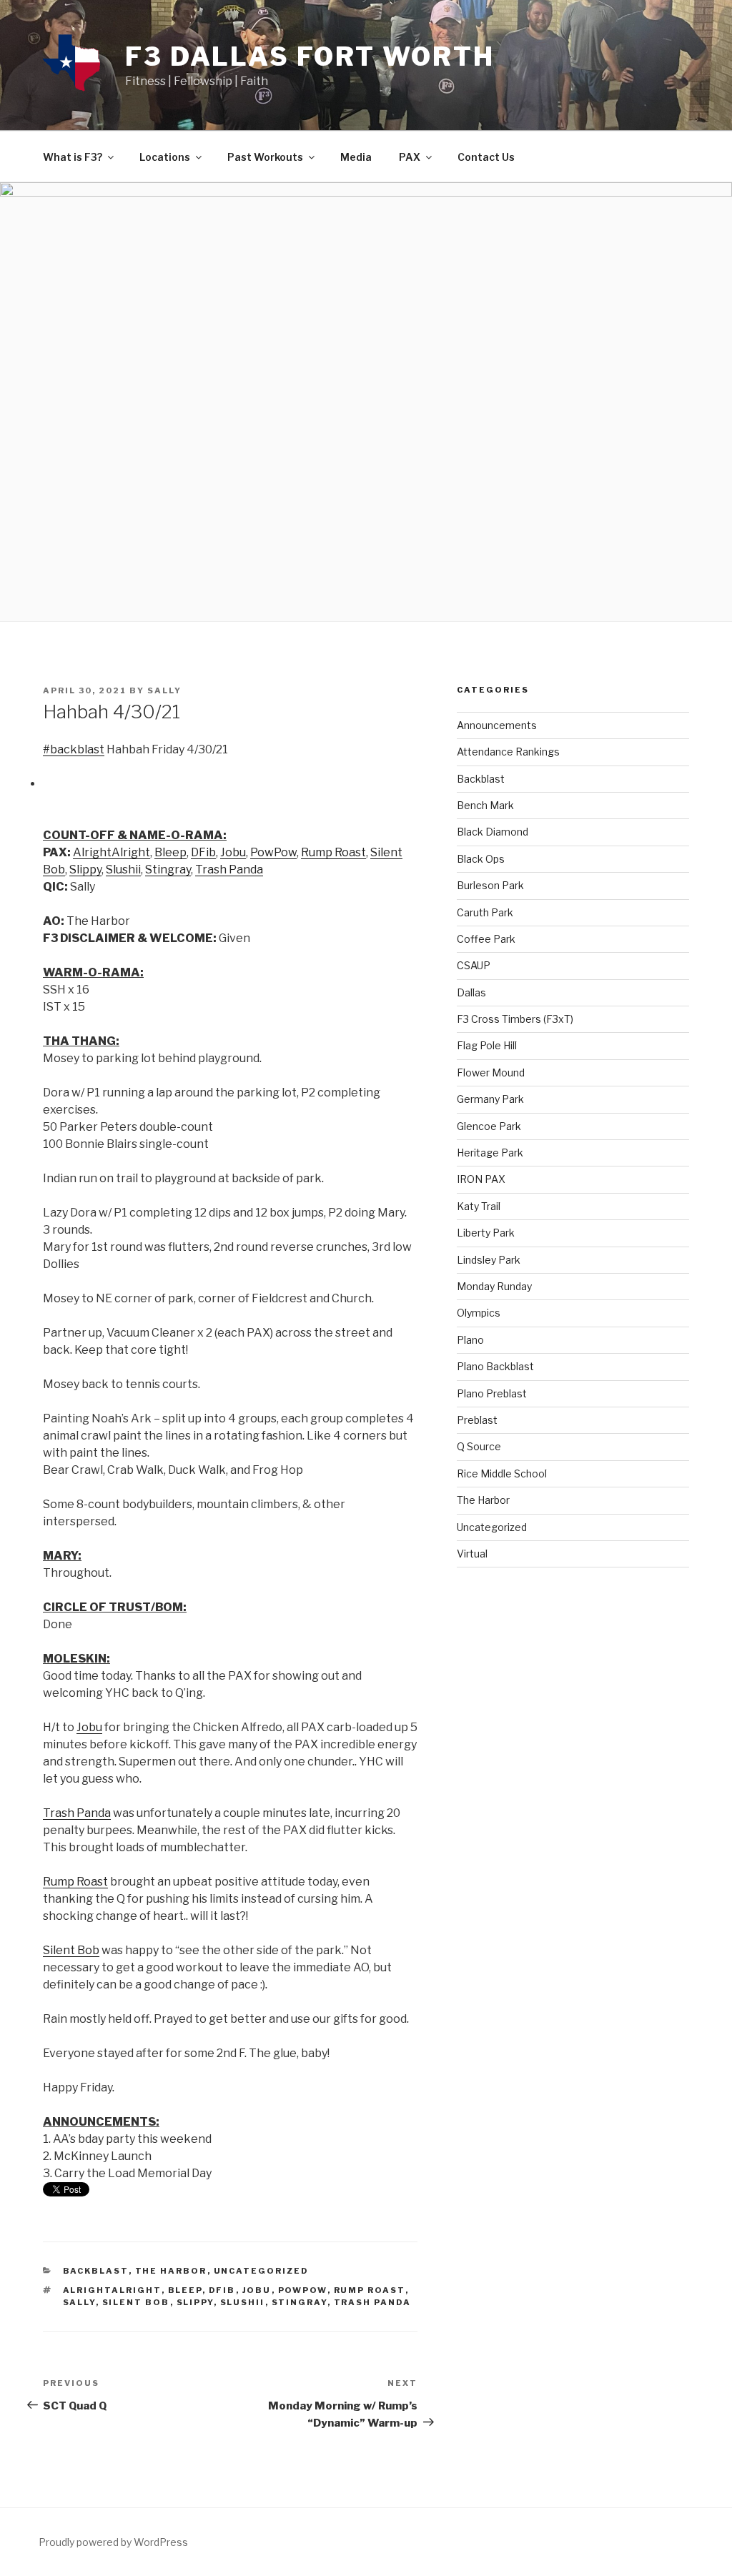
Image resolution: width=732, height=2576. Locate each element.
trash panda (373, 2302)
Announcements (497, 725)
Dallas (471, 992)
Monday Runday (494, 1286)
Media (356, 157)
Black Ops (481, 859)
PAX (410, 157)
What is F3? (73, 157)
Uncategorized (262, 2271)
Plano (470, 1340)
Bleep (185, 2290)
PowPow (303, 2290)
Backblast (96, 2271)
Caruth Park (485, 912)
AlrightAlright (112, 2290)
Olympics (479, 1313)
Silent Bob (136, 2302)
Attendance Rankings (508, 752)
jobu (257, 2290)
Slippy (195, 2302)
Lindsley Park (489, 1260)
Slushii (243, 2302)
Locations (165, 157)
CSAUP (474, 965)
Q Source (479, 1446)
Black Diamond (493, 832)
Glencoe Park (489, 1126)
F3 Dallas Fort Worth (310, 56)
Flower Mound (491, 1072)
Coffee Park (486, 939)
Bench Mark (485, 805)
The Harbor (171, 2271)
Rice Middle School (502, 1473)
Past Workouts (265, 157)
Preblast (477, 1420)
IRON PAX (481, 1179)
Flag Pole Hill (487, 1045)
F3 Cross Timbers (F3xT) (515, 1019)
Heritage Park (490, 1153)
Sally (164, 690)
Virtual (472, 1554)
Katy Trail (479, 1206)
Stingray (300, 2302)
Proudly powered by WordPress (113, 2542)
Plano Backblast (495, 1366)
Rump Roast (370, 2290)
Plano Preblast (492, 1393)
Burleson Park (490, 885)
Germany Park (490, 1099)
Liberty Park (486, 1233)
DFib (222, 2290)
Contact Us (486, 157)
